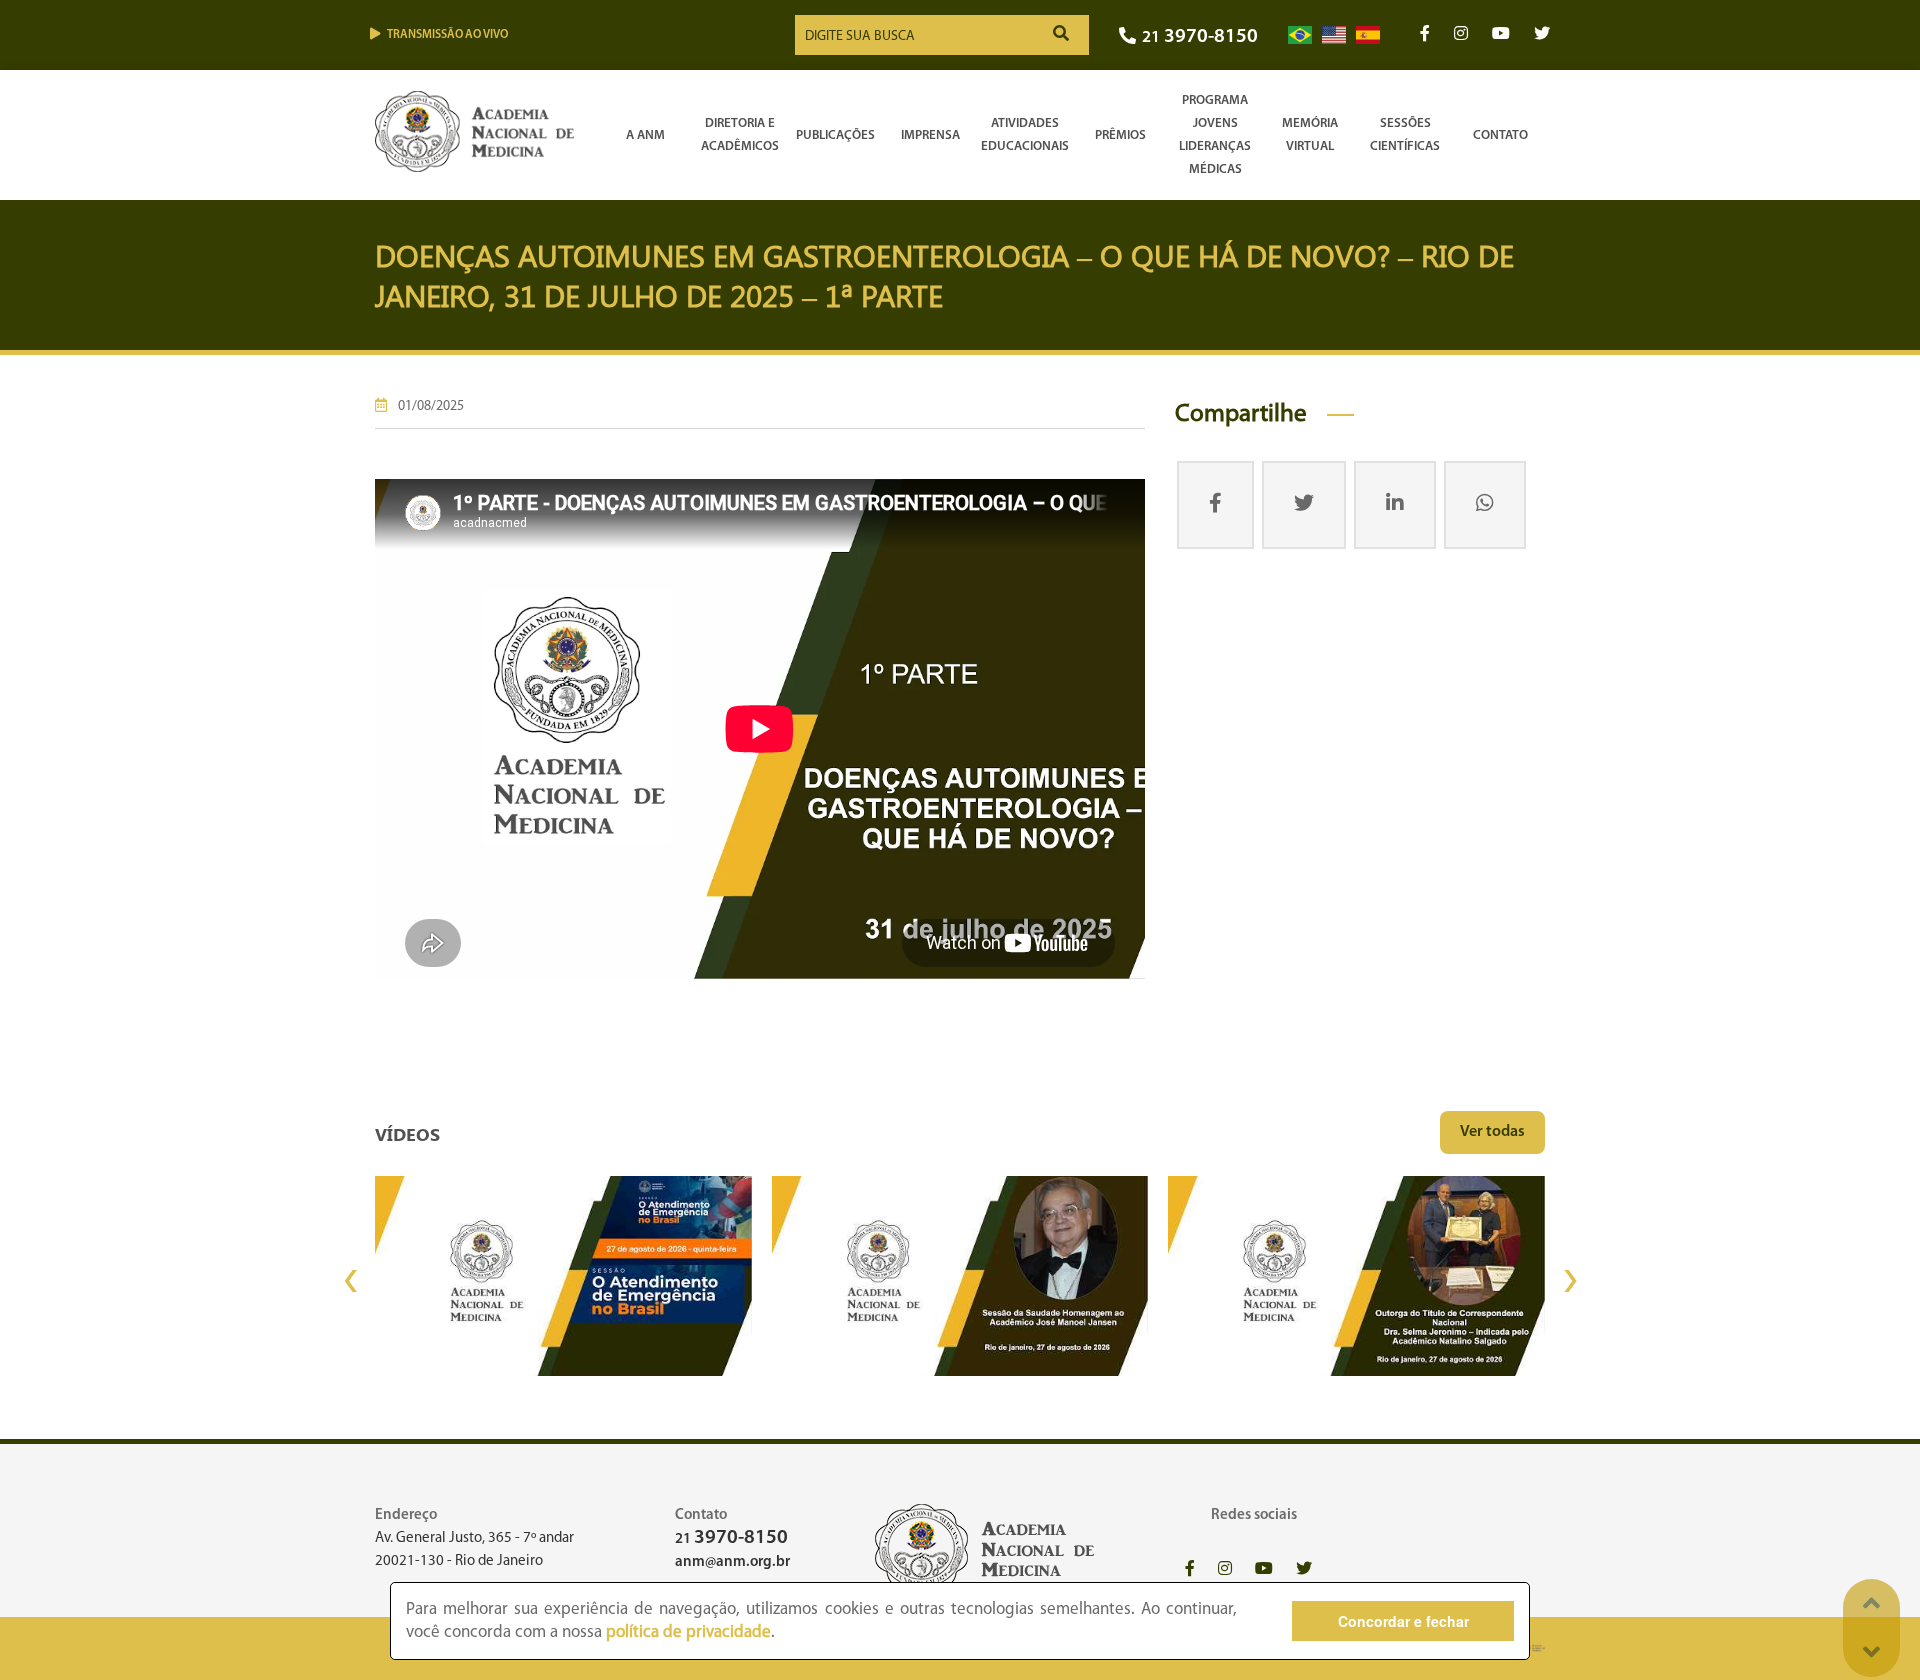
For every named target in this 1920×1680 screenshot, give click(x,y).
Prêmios (1120, 135)
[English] (1334, 35)
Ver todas (1492, 1132)
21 (1200, 37)
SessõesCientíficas (1405, 135)
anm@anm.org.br (732, 1562)
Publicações (835, 135)
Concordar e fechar (1403, 1621)
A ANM (645, 135)
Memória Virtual (1310, 135)
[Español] (1368, 35)
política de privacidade (688, 1632)
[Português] (1300, 35)
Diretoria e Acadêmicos (740, 135)
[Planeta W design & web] (1532, 1648)
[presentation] (350, 1281)
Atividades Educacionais (1025, 135)
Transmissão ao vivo (447, 35)
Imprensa (930, 135)
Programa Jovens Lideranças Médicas (1215, 135)
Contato (1500, 135)
